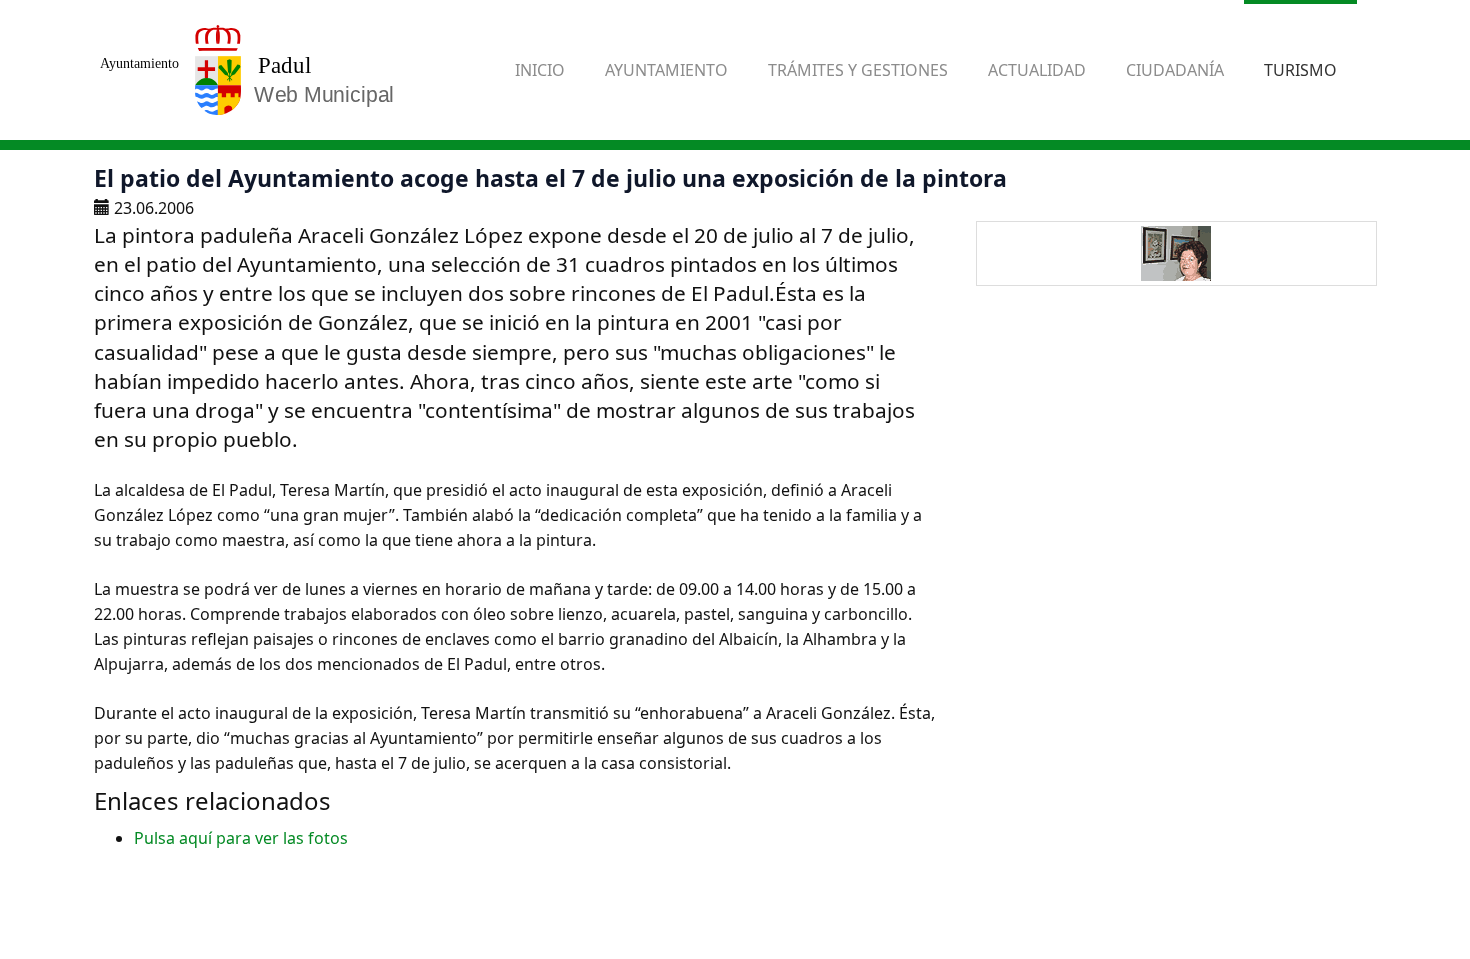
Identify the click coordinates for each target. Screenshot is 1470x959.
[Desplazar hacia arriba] (1406, 895)
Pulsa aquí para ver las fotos (241, 838)
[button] (666, 70)
